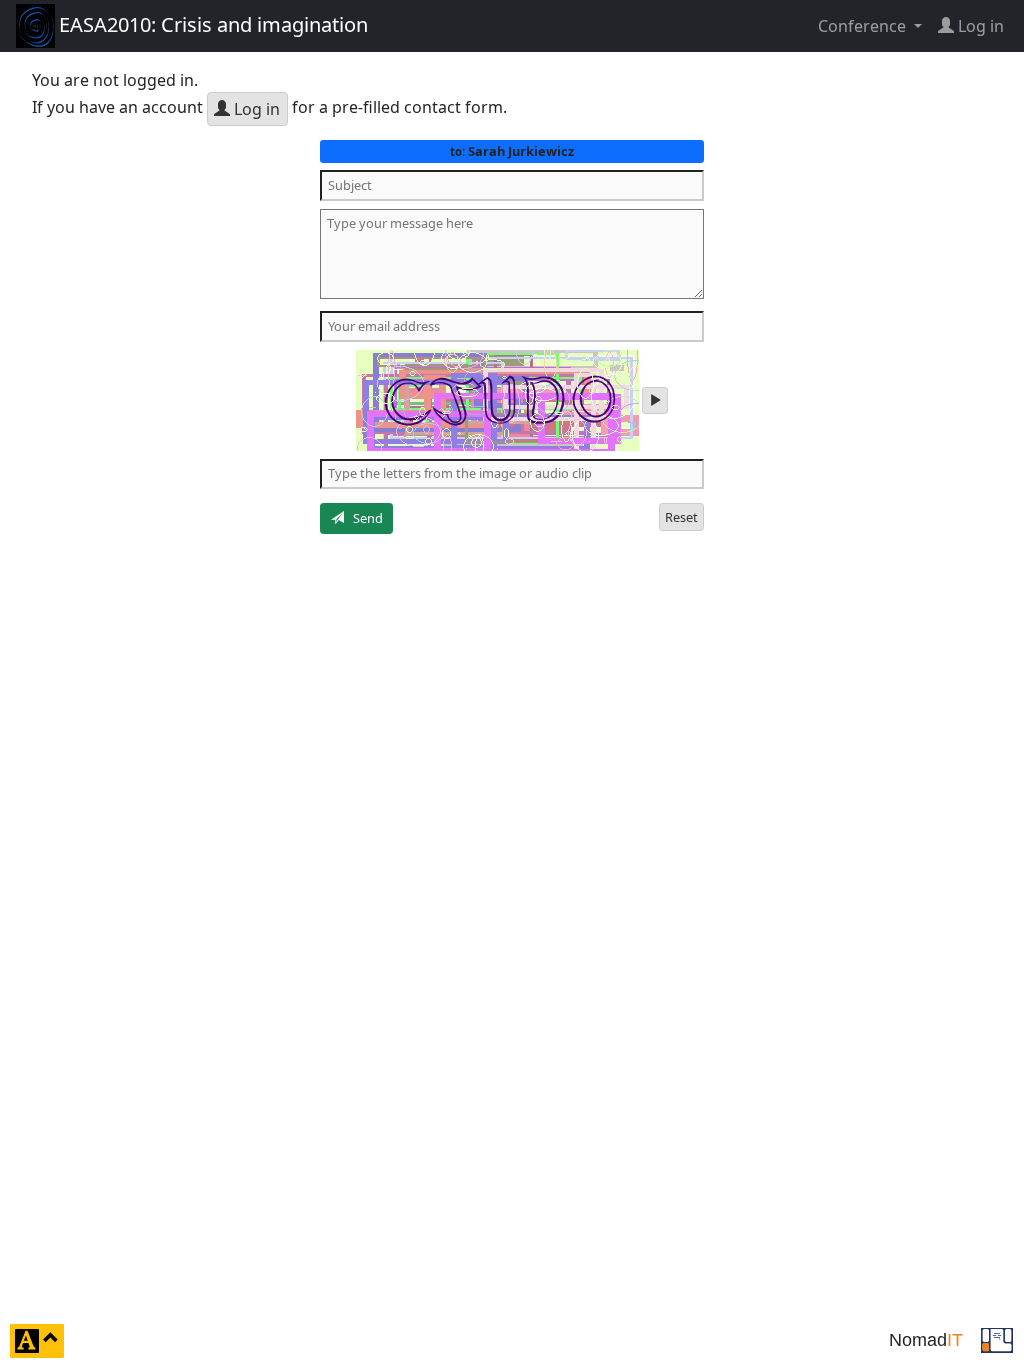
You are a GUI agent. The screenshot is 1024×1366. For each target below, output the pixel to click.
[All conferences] (997, 1339)
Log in (255, 109)
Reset (681, 517)
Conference (864, 26)
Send (363, 518)
